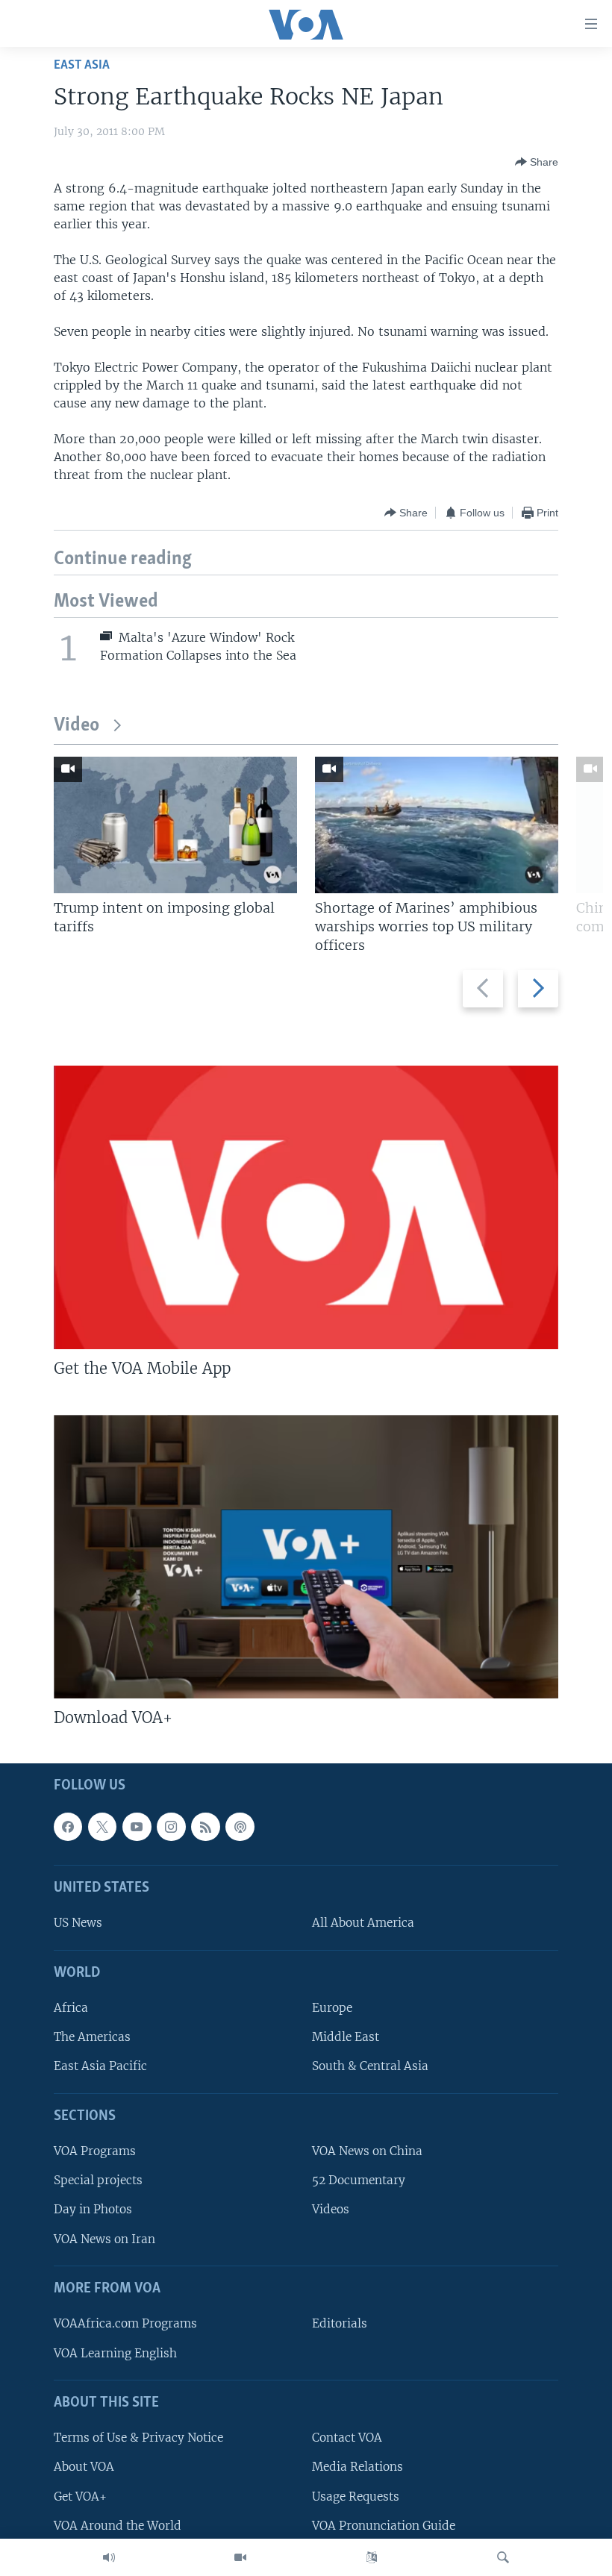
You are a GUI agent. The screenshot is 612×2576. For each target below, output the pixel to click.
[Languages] (372, 2557)
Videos (331, 2209)
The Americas (92, 2037)
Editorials (340, 2323)
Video (76, 726)
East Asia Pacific (100, 2066)
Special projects (98, 2180)
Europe (332, 2008)
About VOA (84, 2467)
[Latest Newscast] (109, 2557)
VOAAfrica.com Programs (125, 2323)
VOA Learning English (115, 2353)
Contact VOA (347, 2438)
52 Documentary (359, 2180)
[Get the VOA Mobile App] (306, 1207)
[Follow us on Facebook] (68, 1826)
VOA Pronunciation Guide (384, 2525)
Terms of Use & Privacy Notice (138, 2438)
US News (78, 1923)
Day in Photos (93, 2209)
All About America (363, 1923)
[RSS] (205, 1826)
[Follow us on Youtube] (137, 1826)
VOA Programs (95, 2151)
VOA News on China (367, 2151)
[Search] (503, 2557)
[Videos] (240, 2557)
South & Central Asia (370, 2066)
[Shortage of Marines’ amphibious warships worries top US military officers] (437, 825)
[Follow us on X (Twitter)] (102, 1826)
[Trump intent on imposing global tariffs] (175, 825)
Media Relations (357, 2467)
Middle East (346, 2037)
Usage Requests (356, 2496)
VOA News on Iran (104, 2238)
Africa (71, 2008)
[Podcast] (240, 1826)
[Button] (537, 162)
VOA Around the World (118, 2525)
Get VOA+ (80, 2496)
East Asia (82, 65)
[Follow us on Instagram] (171, 1826)
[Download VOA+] (306, 1557)
